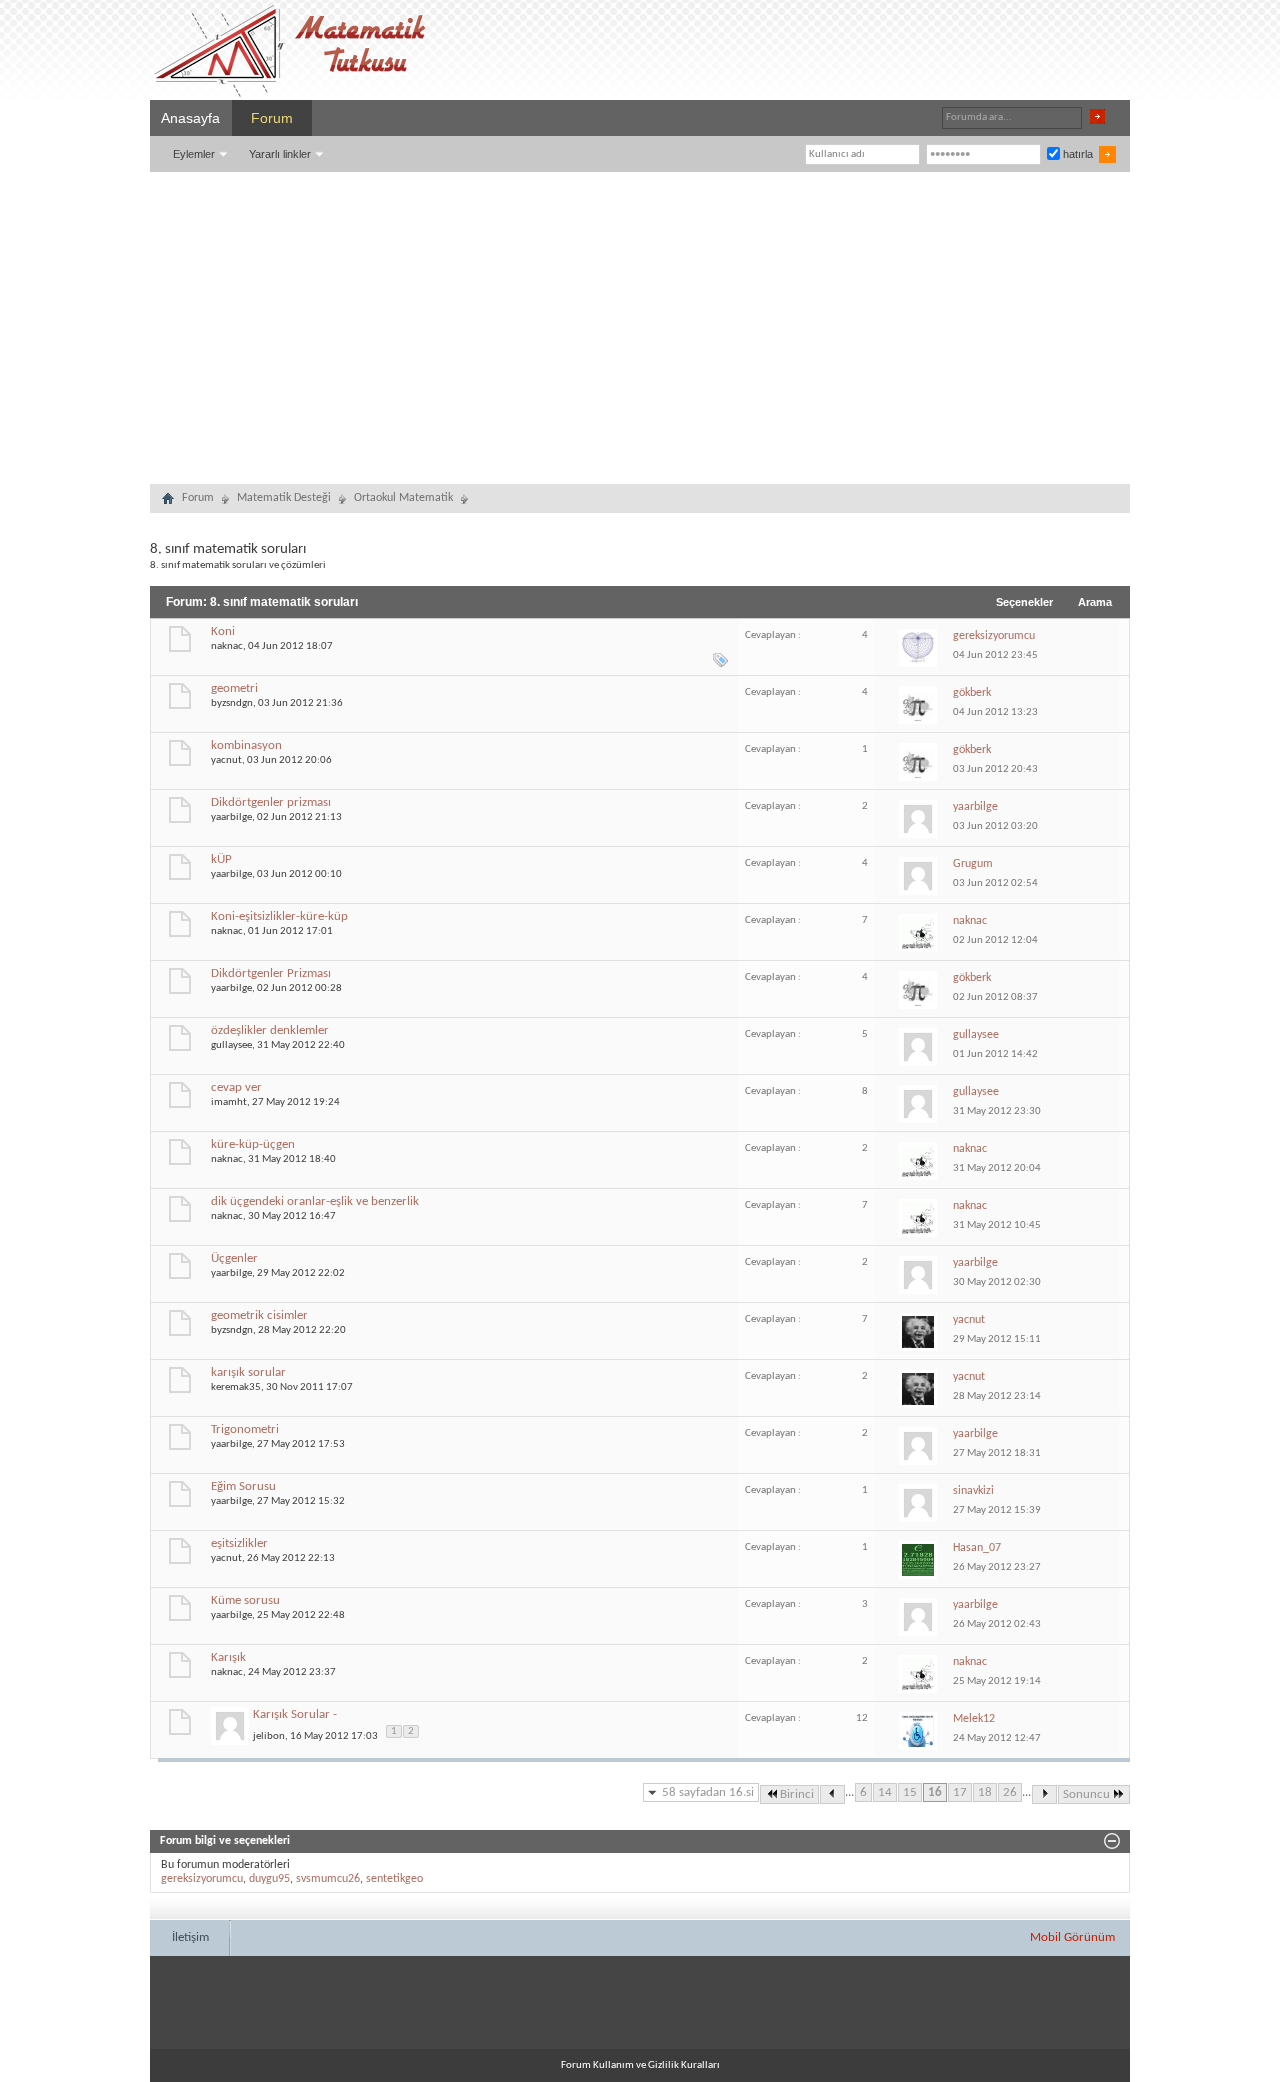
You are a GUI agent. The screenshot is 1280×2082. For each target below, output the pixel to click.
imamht (229, 1102)
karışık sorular (248, 1372)
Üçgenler (234, 1258)
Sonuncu (1086, 1794)
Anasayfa (190, 118)
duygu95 (269, 1879)
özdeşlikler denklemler (270, 1030)
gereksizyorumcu (202, 1879)
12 (862, 1718)
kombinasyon (246, 745)
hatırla (1076, 154)
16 (935, 1792)
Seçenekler (1024, 602)
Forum (272, 118)
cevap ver (236, 1087)
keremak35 (236, 1387)
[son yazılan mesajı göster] (921, 646)
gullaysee (231, 1045)
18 (985, 1792)
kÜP (221, 859)
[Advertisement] (640, 322)
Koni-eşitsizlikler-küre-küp (279, 916)
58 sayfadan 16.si (708, 1792)
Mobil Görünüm (1072, 1937)
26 (1010, 1792)
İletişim (190, 1937)
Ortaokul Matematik (403, 498)
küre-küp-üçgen (253, 1144)
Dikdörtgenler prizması (271, 802)
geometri (234, 688)
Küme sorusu (245, 1600)
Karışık (228, 1657)
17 (960, 1792)
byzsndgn (232, 703)
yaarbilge (231, 817)
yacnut (226, 760)
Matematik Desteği (284, 498)
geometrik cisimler (259, 1315)
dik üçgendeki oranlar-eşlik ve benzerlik (315, 1201)
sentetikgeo (394, 1879)
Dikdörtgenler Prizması (271, 973)
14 (885, 1792)
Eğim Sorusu (243, 1486)
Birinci (797, 1794)
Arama (1095, 602)
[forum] (168, 501)
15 (910, 1792)
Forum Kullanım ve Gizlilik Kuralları (640, 2065)
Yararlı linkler (280, 154)
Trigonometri (245, 1429)
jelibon (269, 1735)
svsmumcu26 (328, 1879)
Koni (223, 631)
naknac (227, 646)
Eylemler (194, 154)
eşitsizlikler (239, 1543)
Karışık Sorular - (295, 1714)
